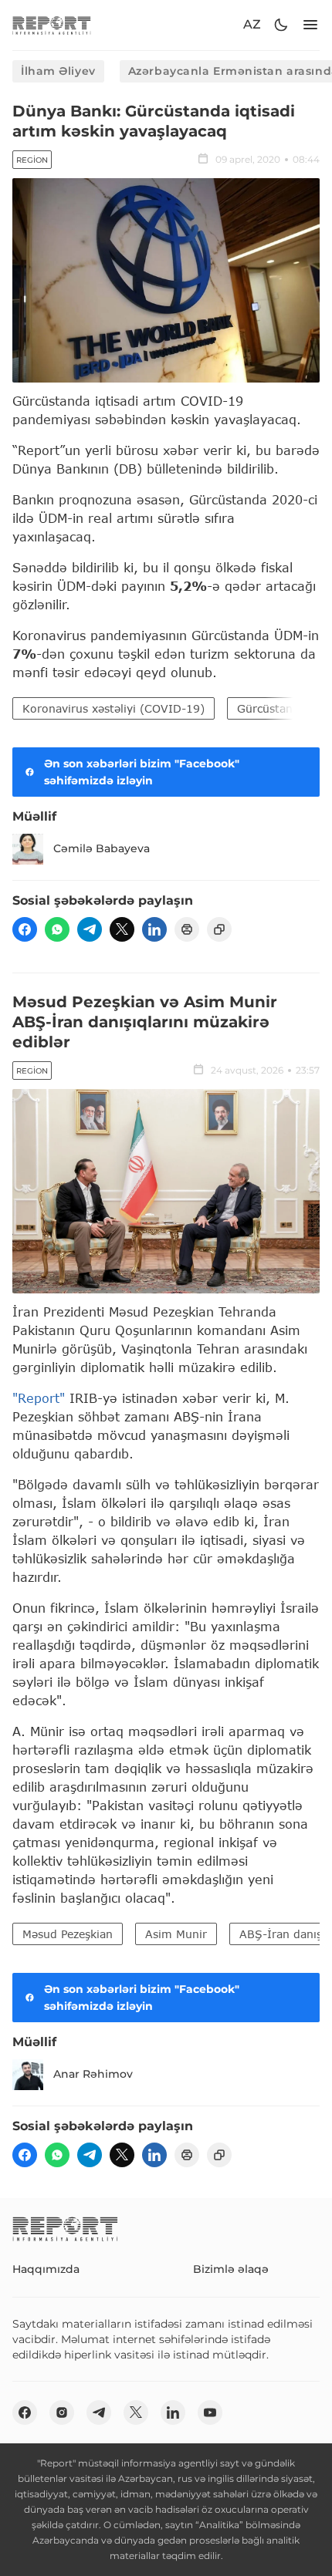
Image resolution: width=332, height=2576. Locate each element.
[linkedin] (154, 929)
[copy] (219, 929)
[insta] (62, 2412)
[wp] (57, 929)
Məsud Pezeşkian (68, 1934)
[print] (187, 929)
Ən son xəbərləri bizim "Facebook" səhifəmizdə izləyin (142, 772)
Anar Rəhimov (93, 2074)
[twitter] (122, 929)
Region (32, 160)
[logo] (52, 25)
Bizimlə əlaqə (231, 2269)
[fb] (25, 929)
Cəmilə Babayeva (102, 848)
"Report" (39, 1398)
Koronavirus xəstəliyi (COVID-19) (113, 708)
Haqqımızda (46, 2269)
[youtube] (210, 2412)
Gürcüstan (265, 708)
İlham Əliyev (58, 71)
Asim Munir (176, 1934)
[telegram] (90, 929)
